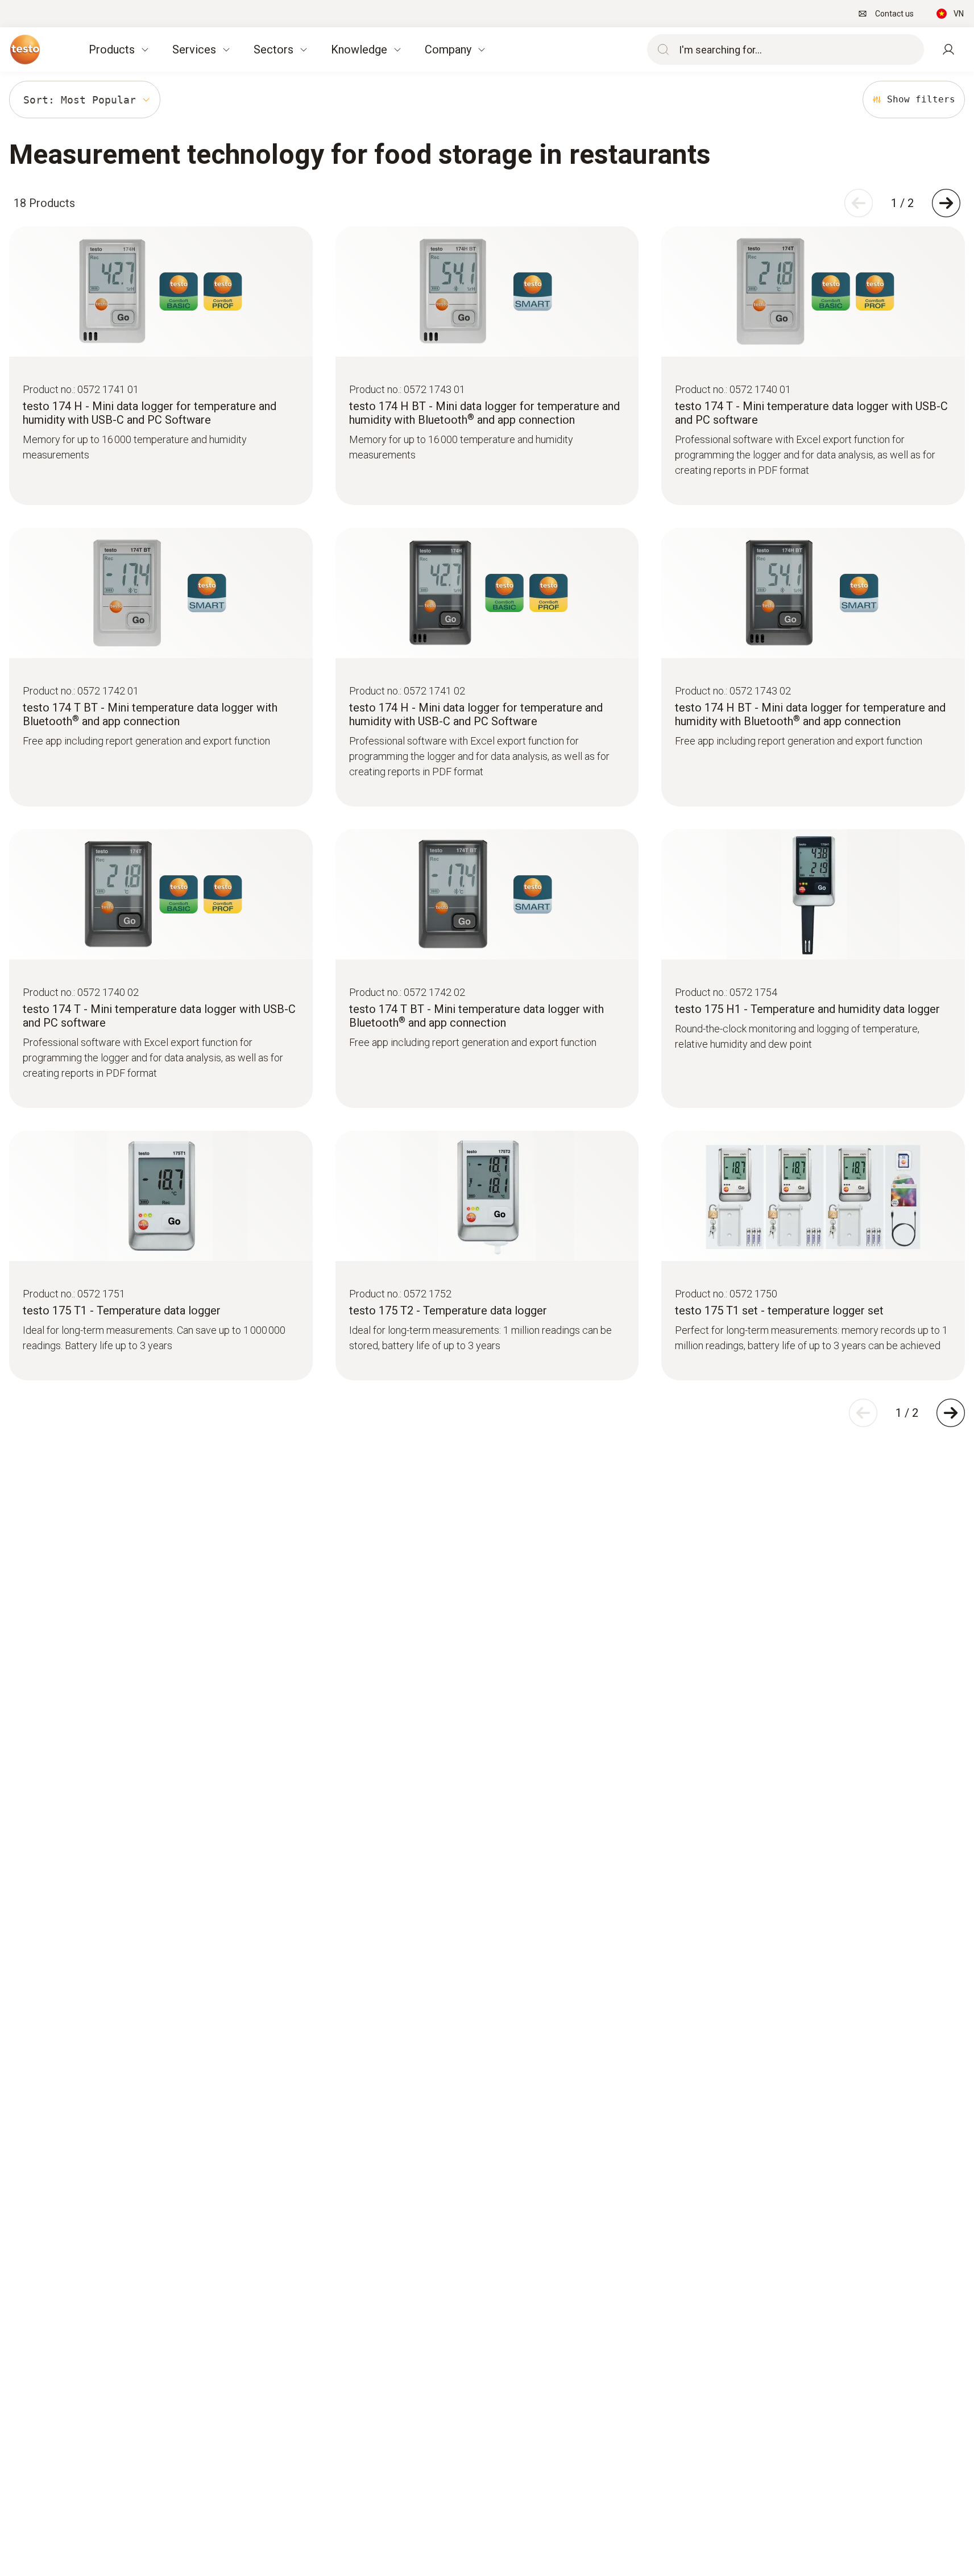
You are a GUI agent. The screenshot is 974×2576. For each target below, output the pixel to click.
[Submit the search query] (661, 49)
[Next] (946, 203)
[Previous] (859, 203)
